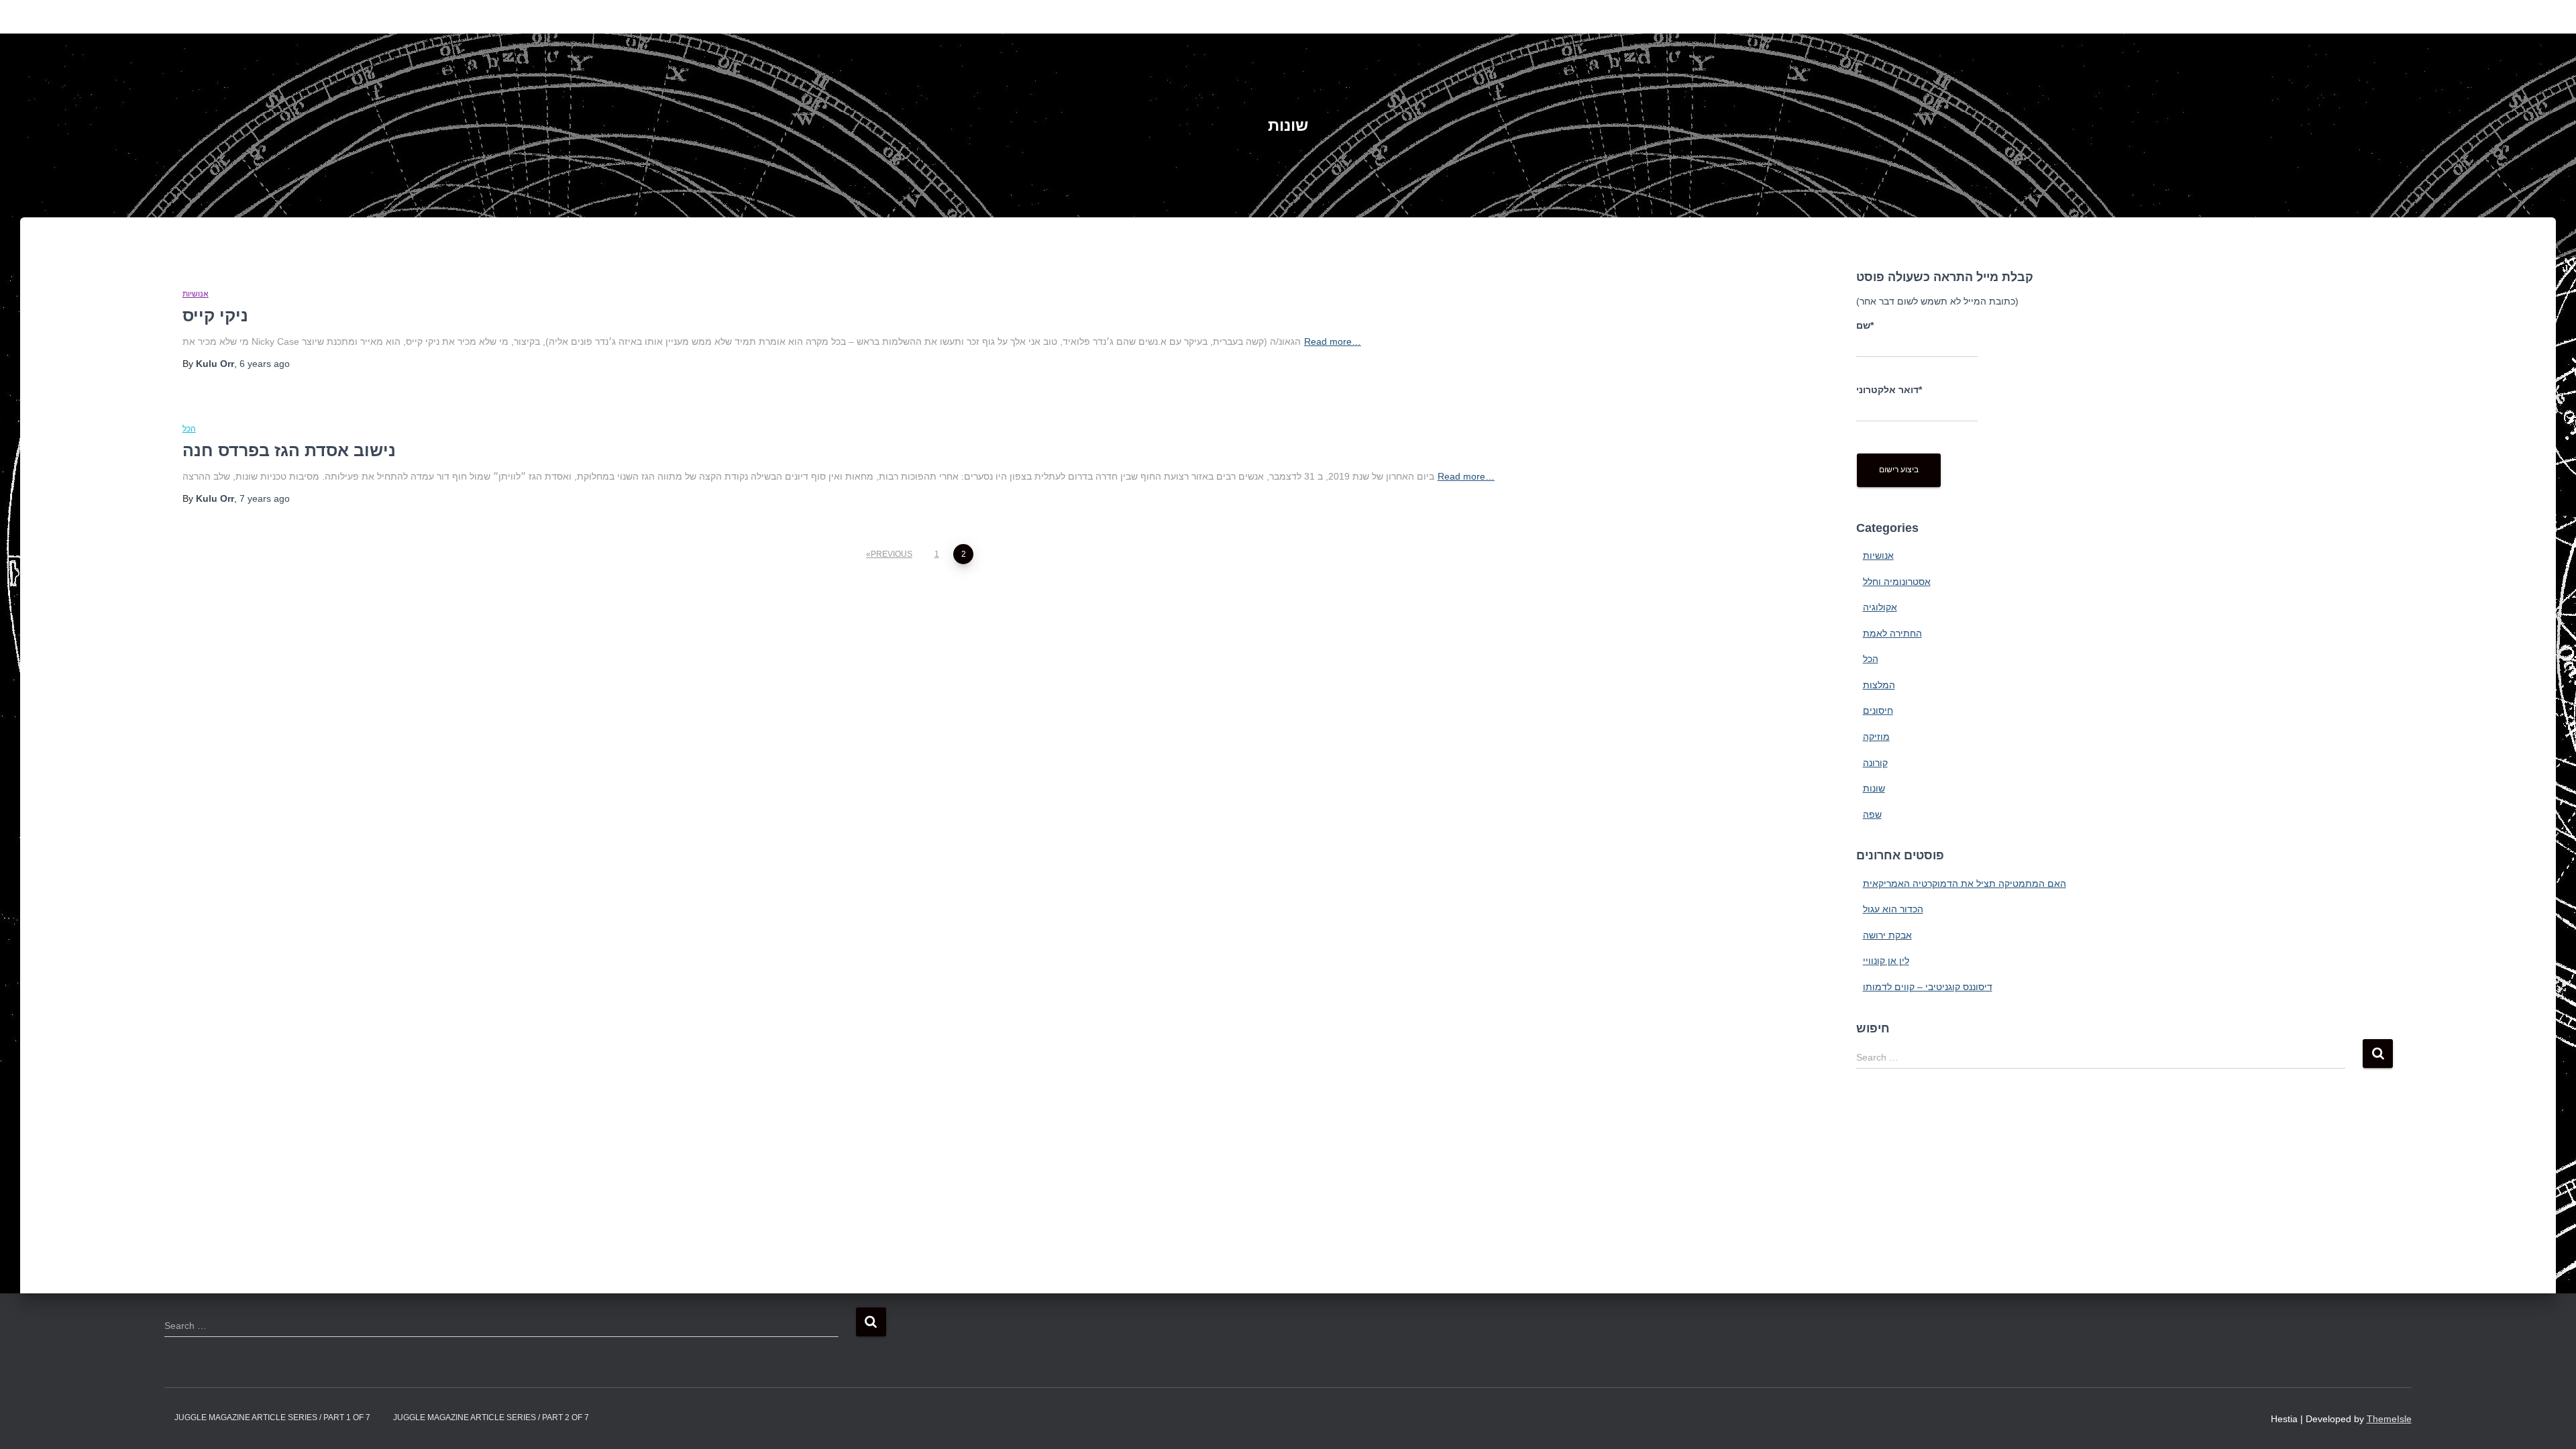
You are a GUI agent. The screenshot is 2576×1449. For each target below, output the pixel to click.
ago (265, 364)
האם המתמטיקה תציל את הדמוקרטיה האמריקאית (1965, 883)
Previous (892, 554)
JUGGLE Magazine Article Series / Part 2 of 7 (491, 1417)
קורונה (1875, 763)
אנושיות (196, 294)
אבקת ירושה (1887, 935)
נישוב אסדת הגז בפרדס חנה (289, 450)
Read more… (1333, 341)
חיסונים (1878, 710)
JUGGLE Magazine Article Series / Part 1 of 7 (272, 1417)
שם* (1865, 325)
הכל (189, 429)
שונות (1874, 788)
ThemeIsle (2389, 1419)
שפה (1872, 814)
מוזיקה (1876, 737)
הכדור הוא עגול (1893, 909)
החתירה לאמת (1892, 633)
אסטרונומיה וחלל (1897, 582)
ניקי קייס (215, 315)
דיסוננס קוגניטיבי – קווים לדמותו (1928, 987)
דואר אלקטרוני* (1889, 390)
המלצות (1879, 685)
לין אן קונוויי (1886, 961)
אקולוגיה (1880, 607)
